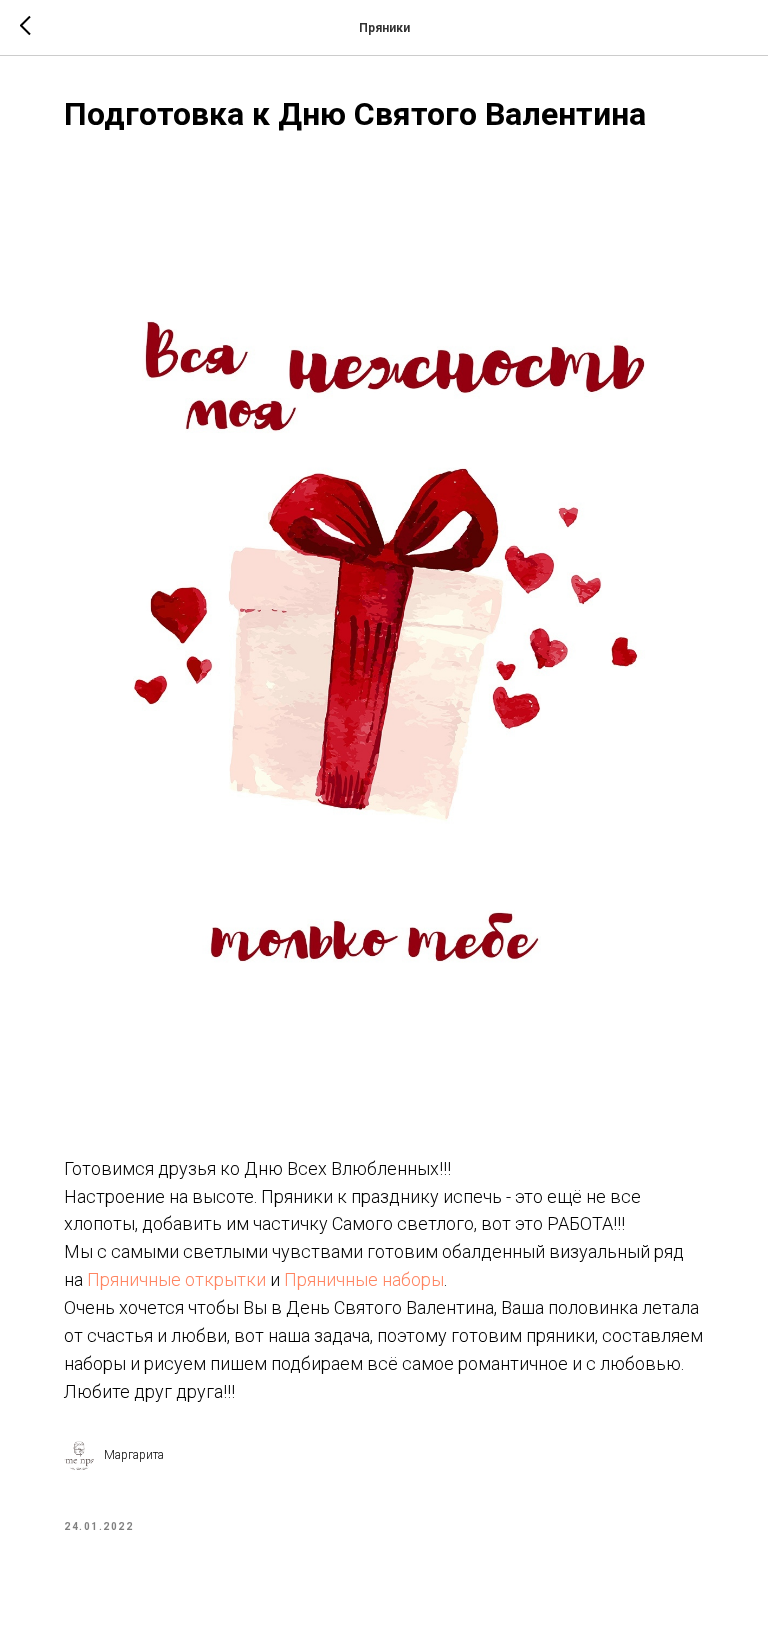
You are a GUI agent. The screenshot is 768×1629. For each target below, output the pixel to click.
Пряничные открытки (176, 1279)
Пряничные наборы (364, 1279)
